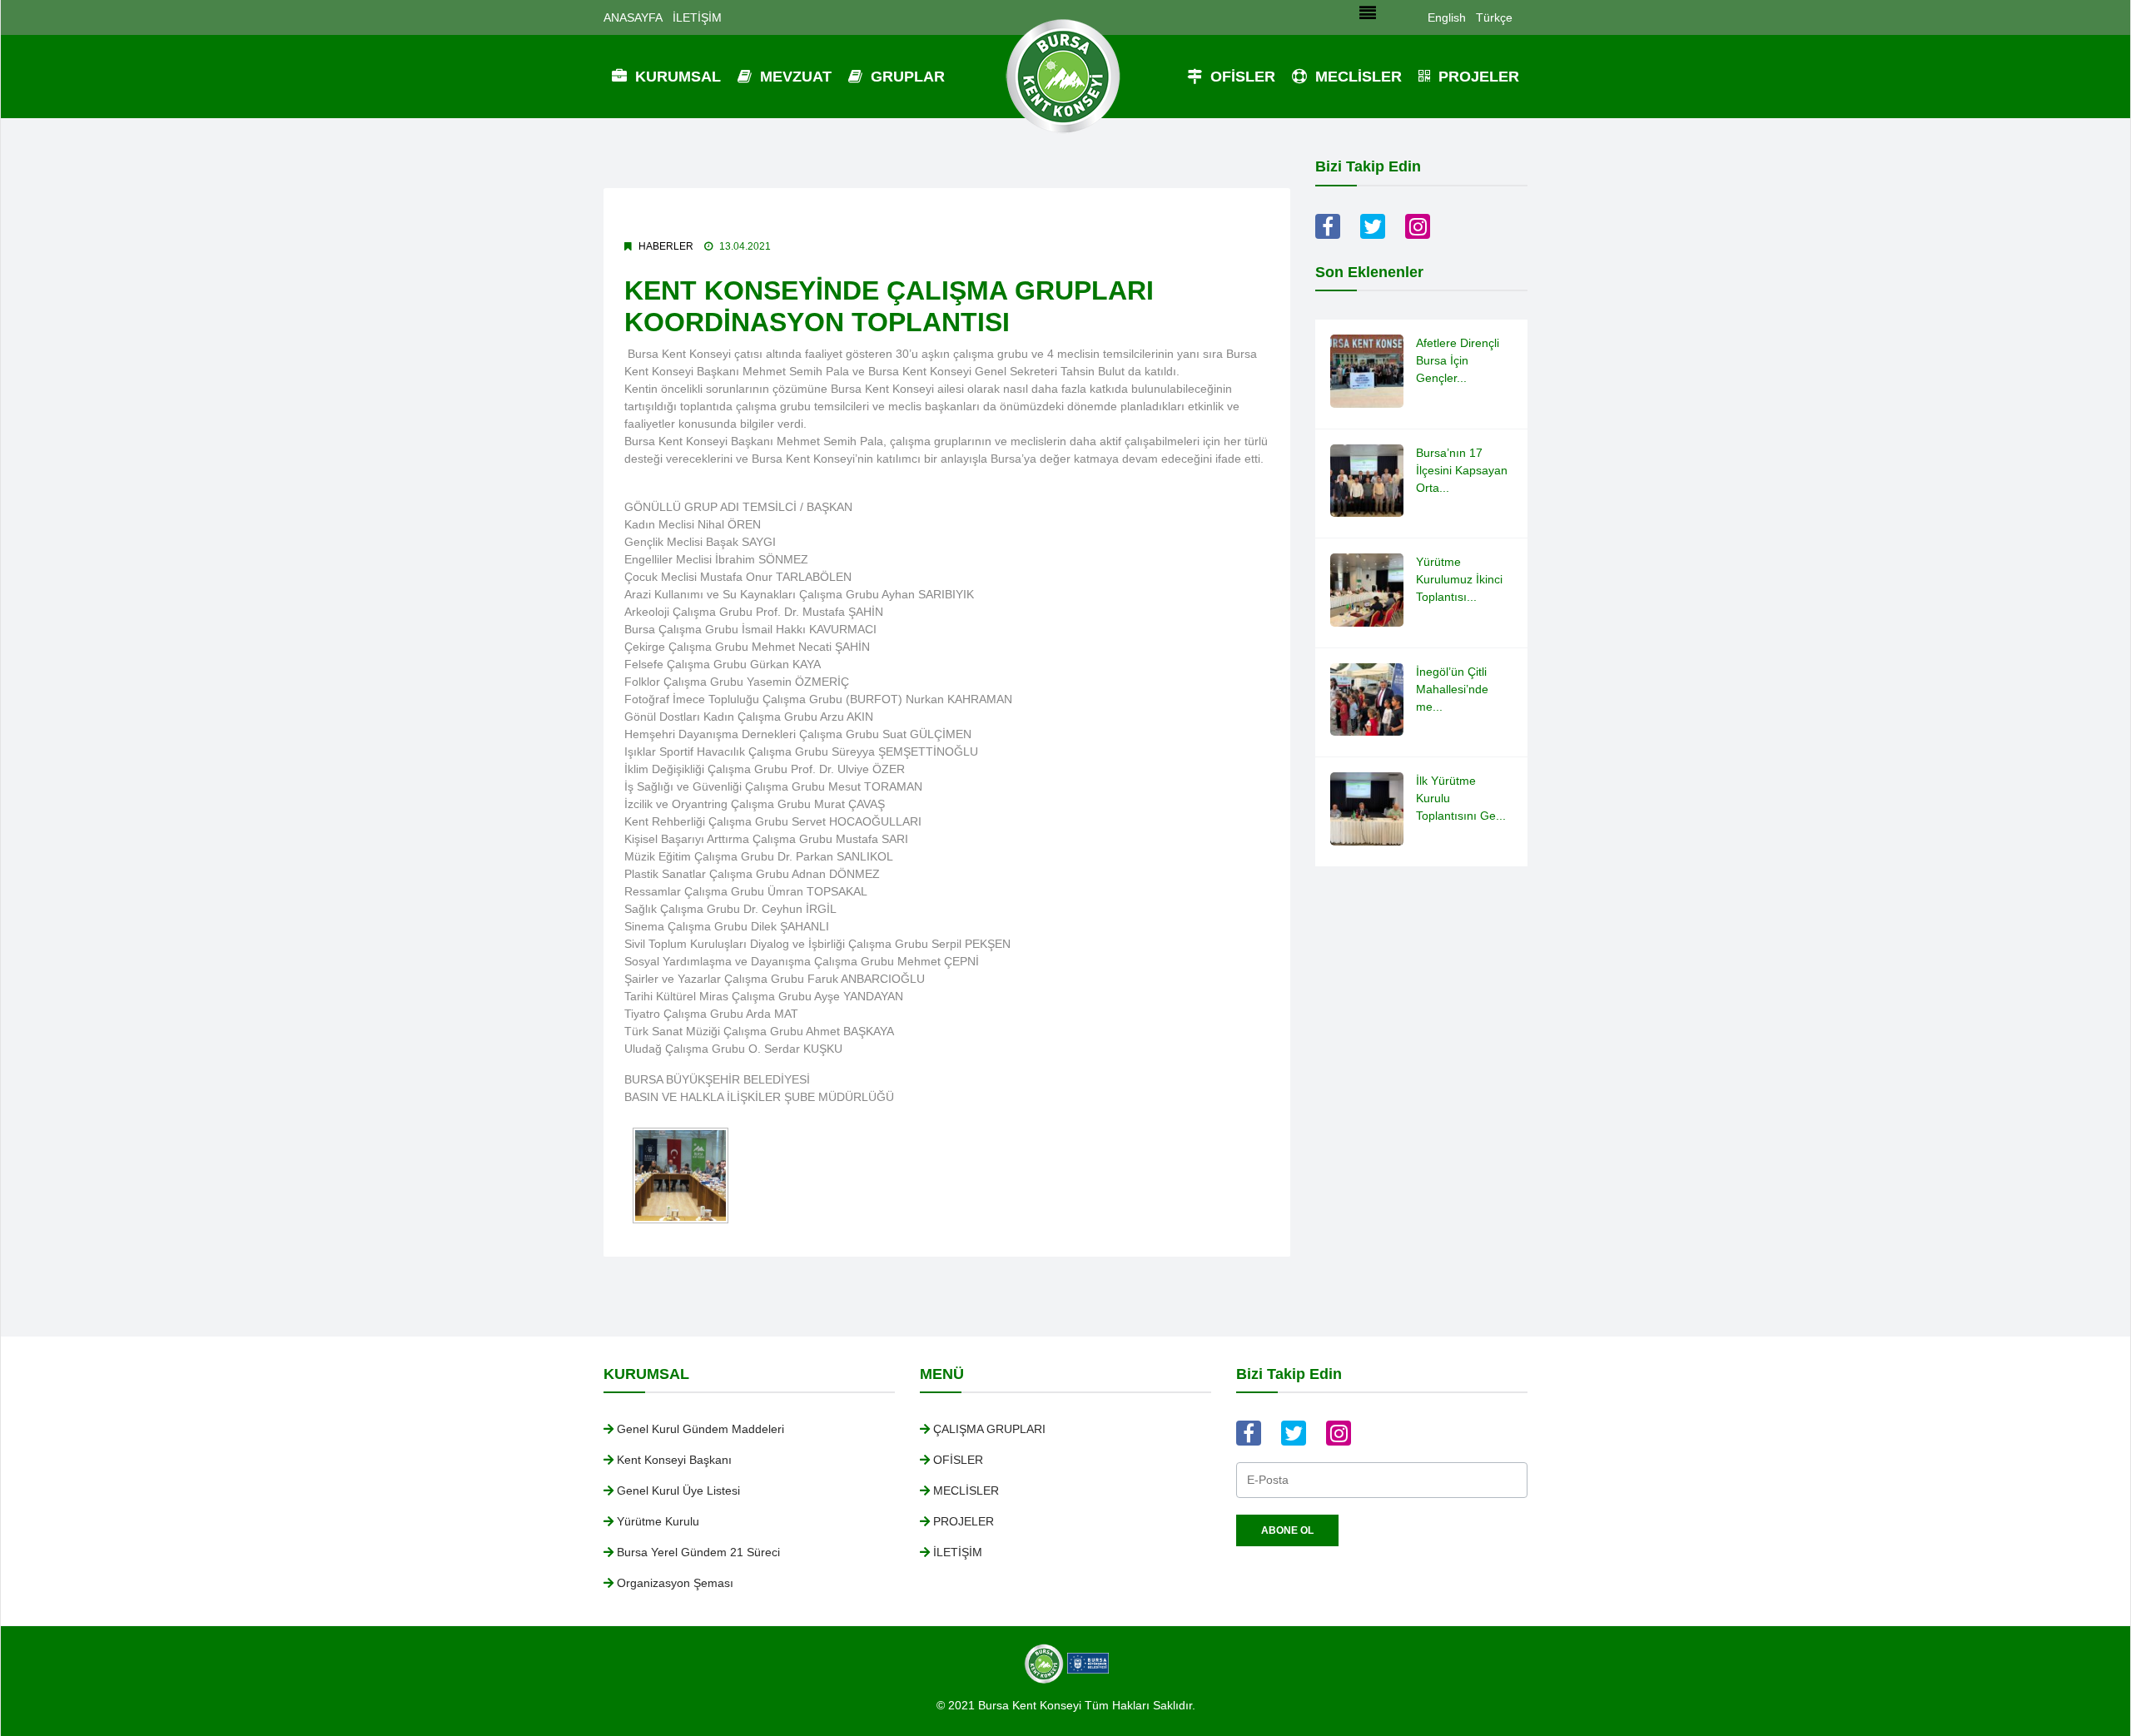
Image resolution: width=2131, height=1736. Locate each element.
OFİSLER (1241, 77)
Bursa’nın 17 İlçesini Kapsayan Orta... (1462, 470)
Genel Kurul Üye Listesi (678, 1490)
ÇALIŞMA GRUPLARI (989, 1429)
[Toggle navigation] (1368, 17)
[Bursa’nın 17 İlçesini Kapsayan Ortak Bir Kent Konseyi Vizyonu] (1367, 479)
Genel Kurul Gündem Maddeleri (700, 1429)
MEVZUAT (794, 77)
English (1447, 17)
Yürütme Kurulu (658, 1521)
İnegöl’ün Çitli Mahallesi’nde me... (1452, 689)
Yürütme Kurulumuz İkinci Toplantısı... (1459, 579)
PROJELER (1477, 77)
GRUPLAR (906, 77)
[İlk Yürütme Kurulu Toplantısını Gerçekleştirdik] (1367, 808)
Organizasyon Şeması (675, 1583)
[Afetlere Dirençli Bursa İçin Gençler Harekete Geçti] (1367, 370)
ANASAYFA (633, 17)
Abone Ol (1287, 1530)
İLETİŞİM (697, 17)
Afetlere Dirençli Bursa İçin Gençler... (1458, 360)
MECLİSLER (1356, 77)
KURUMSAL (676, 77)
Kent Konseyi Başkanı (674, 1460)
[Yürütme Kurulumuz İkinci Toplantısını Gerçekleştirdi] (1367, 589)
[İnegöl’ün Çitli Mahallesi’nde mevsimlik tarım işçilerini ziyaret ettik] (1367, 698)
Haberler (666, 246)
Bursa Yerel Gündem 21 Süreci (698, 1552)
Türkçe (1494, 17)
